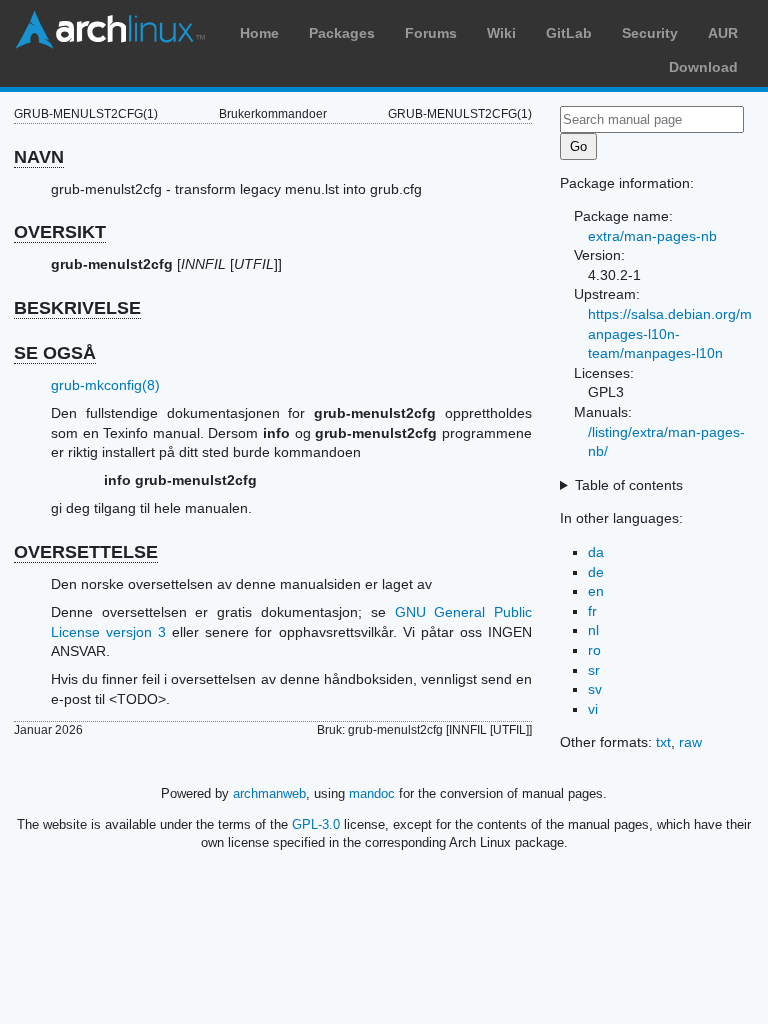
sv (595, 689)
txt (663, 742)
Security (650, 33)
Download (703, 67)
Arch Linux (110, 30)
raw (690, 742)
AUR (723, 33)
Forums (431, 33)
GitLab (569, 33)
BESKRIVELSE (77, 308)
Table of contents (629, 485)
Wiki (501, 33)
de (596, 572)
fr (592, 611)
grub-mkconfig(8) (105, 385)
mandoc (372, 793)
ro (594, 650)
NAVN (39, 157)
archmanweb (269, 793)
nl (593, 630)
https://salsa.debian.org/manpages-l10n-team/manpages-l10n (670, 333)
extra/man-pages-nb (652, 236)
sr (594, 670)
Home (259, 33)
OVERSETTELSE (86, 552)
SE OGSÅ (55, 353)
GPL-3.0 (316, 824)
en (596, 591)
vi (593, 709)
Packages (342, 33)
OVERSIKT (60, 232)
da (596, 552)
